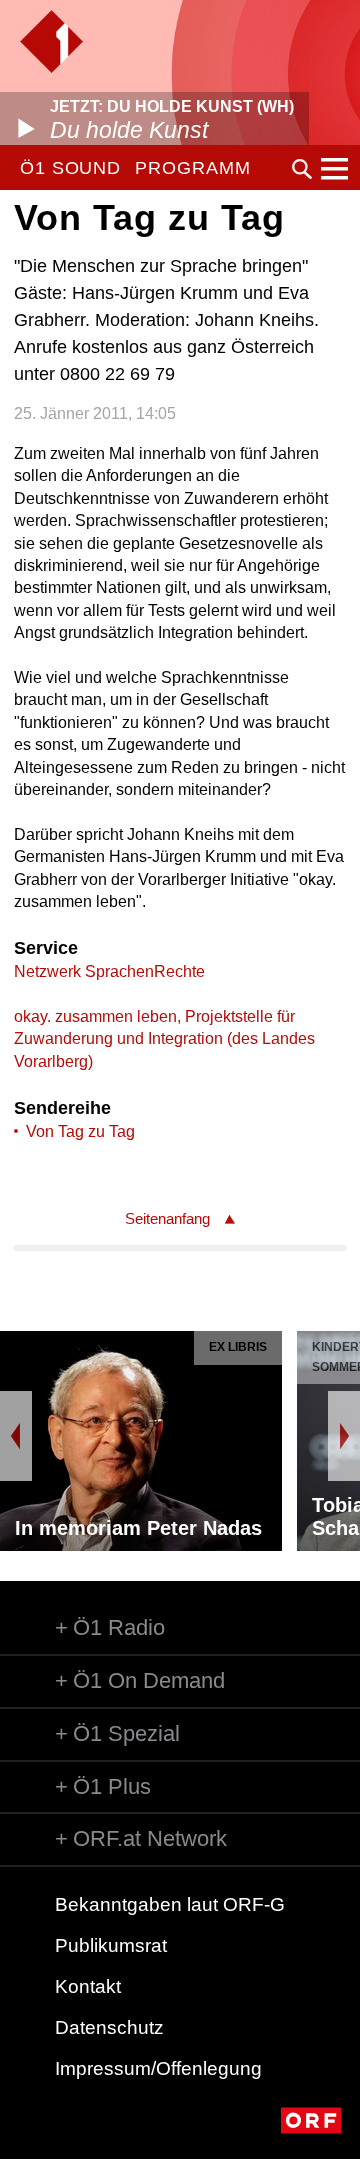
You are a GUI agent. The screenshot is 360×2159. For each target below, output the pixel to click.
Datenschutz (109, 2027)
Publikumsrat (111, 1945)
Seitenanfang (167, 1218)
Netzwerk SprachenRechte (109, 971)
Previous (16, 1436)
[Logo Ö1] (51, 41)
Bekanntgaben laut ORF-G (170, 1904)
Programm (192, 168)
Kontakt (88, 1986)
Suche (302, 169)
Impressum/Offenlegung (158, 2068)
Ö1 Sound (70, 168)
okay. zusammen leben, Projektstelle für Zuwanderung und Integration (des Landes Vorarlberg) (164, 1039)
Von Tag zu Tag (80, 1131)
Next (344, 1436)
